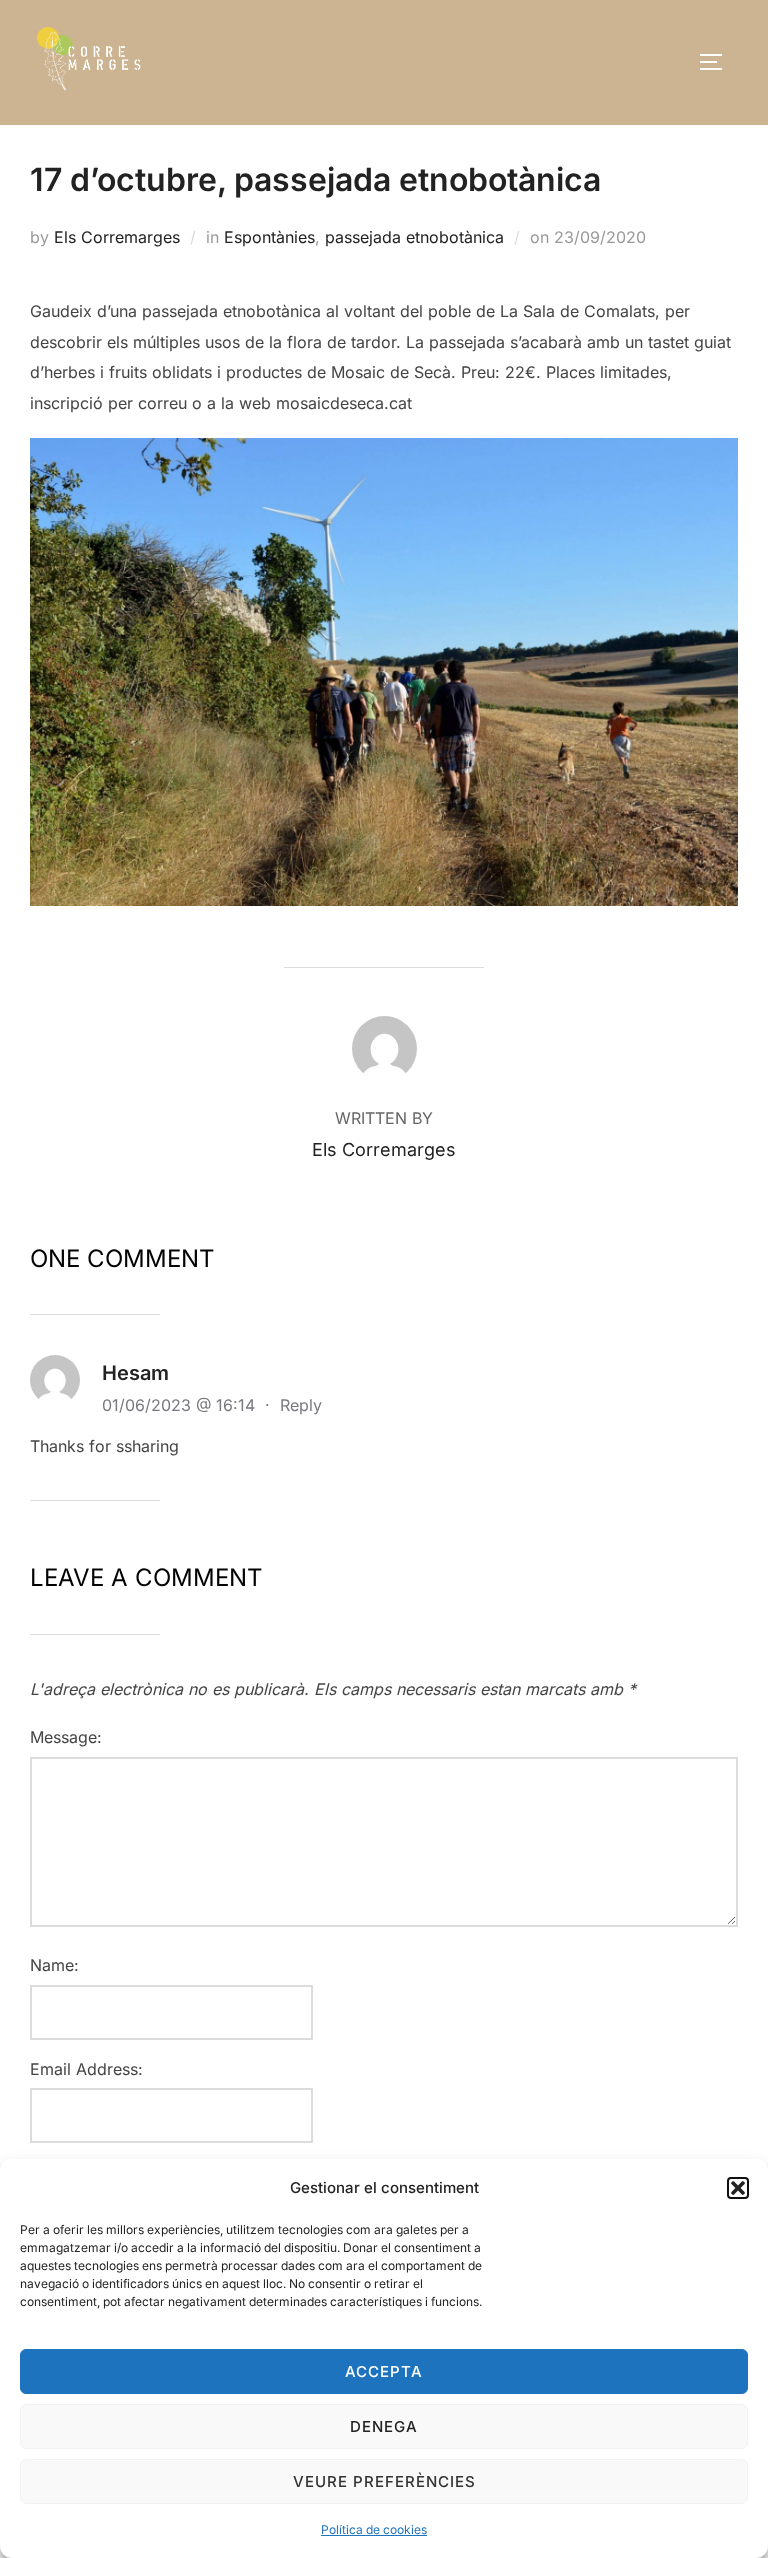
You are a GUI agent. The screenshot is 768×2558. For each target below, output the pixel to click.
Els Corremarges (117, 237)
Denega (384, 2426)
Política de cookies (374, 2529)
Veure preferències (384, 2481)
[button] (738, 2188)
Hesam (135, 1373)
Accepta (384, 2371)
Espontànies (269, 237)
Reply (301, 1405)
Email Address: (86, 2069)
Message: (66, 1737)
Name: (54, 1965)
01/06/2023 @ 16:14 (181, 1405)
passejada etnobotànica (414, 237)
